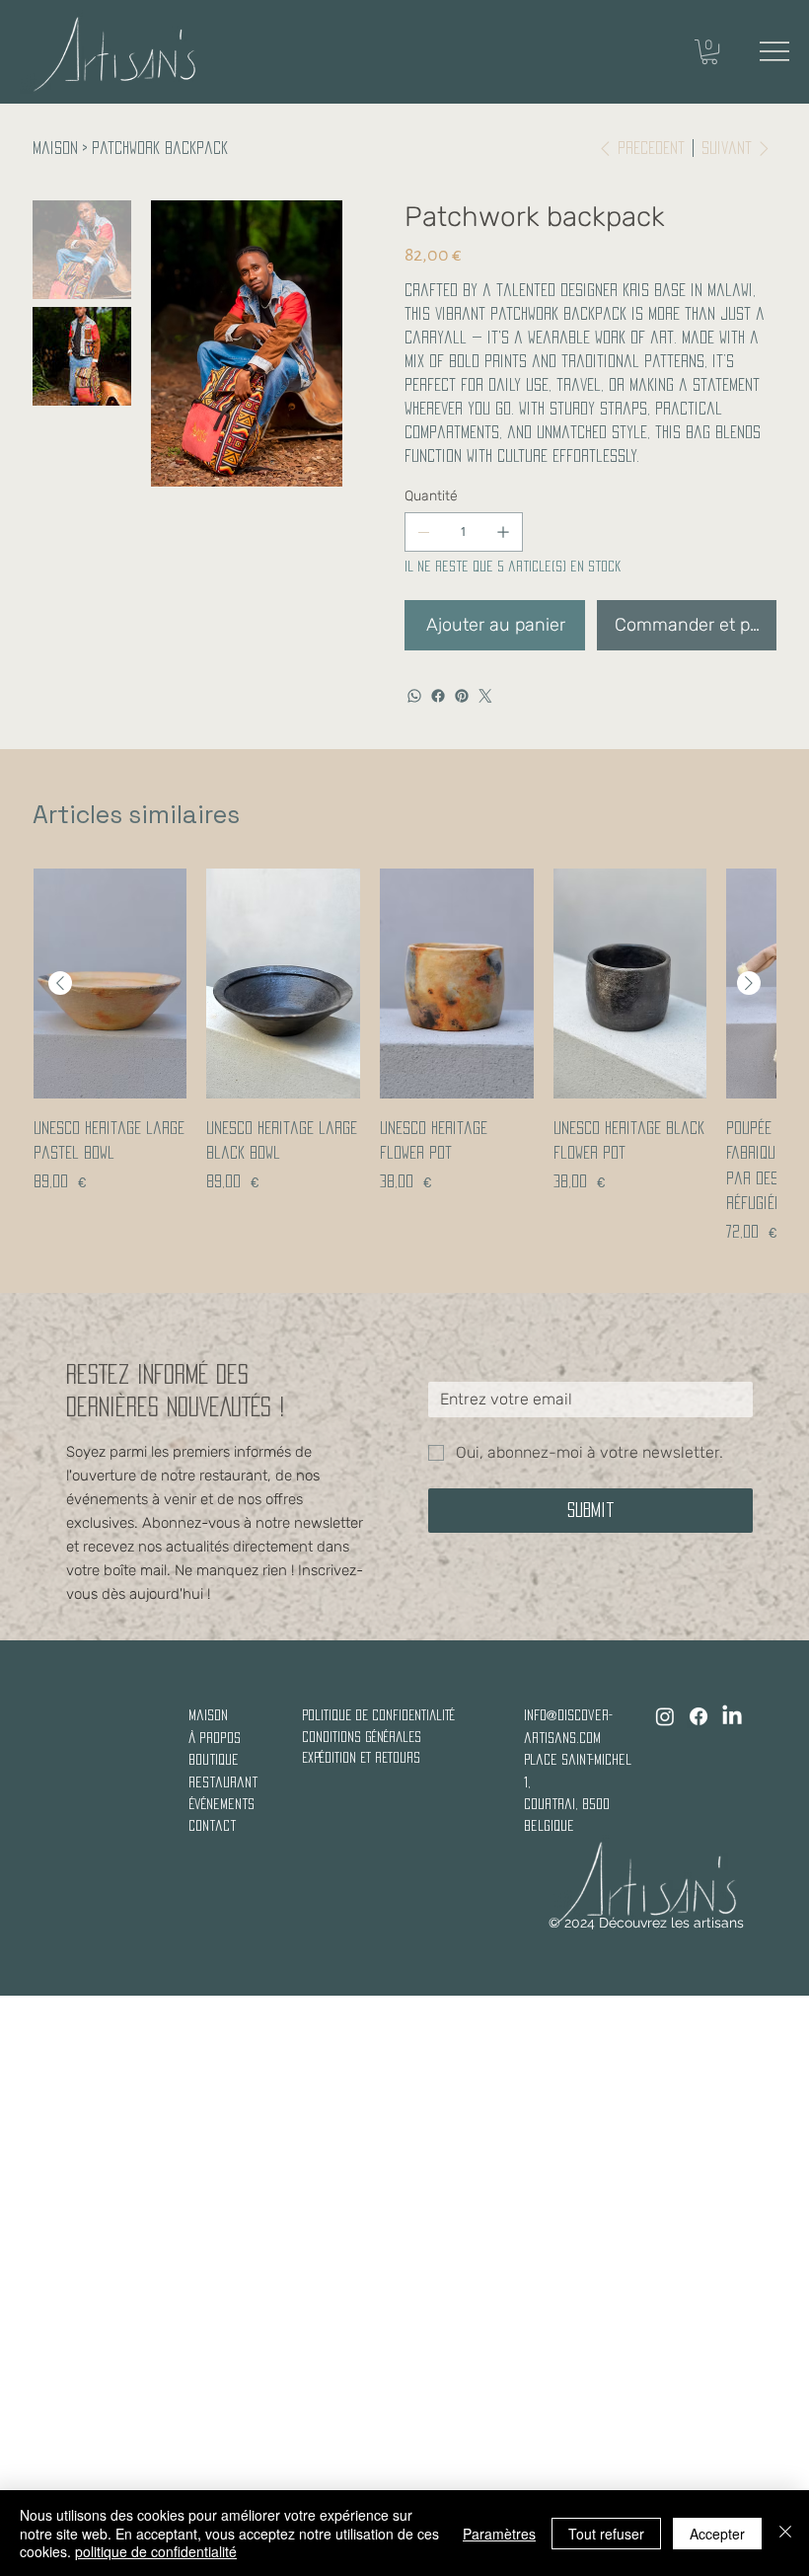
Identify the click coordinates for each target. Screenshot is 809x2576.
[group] (404, 1056)
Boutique (214, 1759)
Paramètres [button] (499, 2534)
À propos (215, 1738)
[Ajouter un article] (503, 532)
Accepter (717, 2534)
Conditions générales (362, 1737)
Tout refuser (606, 2534)
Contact (212, 1825)
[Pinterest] (462, 696)
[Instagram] (665, 1716)
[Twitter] (485, 696)
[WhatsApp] (414, 696)
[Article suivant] (749, 983)
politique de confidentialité (378, 1715)
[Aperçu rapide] (110, 984)
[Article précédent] (60, 983)
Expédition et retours (361, 1757)
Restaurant (223, 1782)
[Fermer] (785, 2533)
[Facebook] (438, 696)
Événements (221, 1804)
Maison (208, 1715)
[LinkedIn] (732, 1716)
